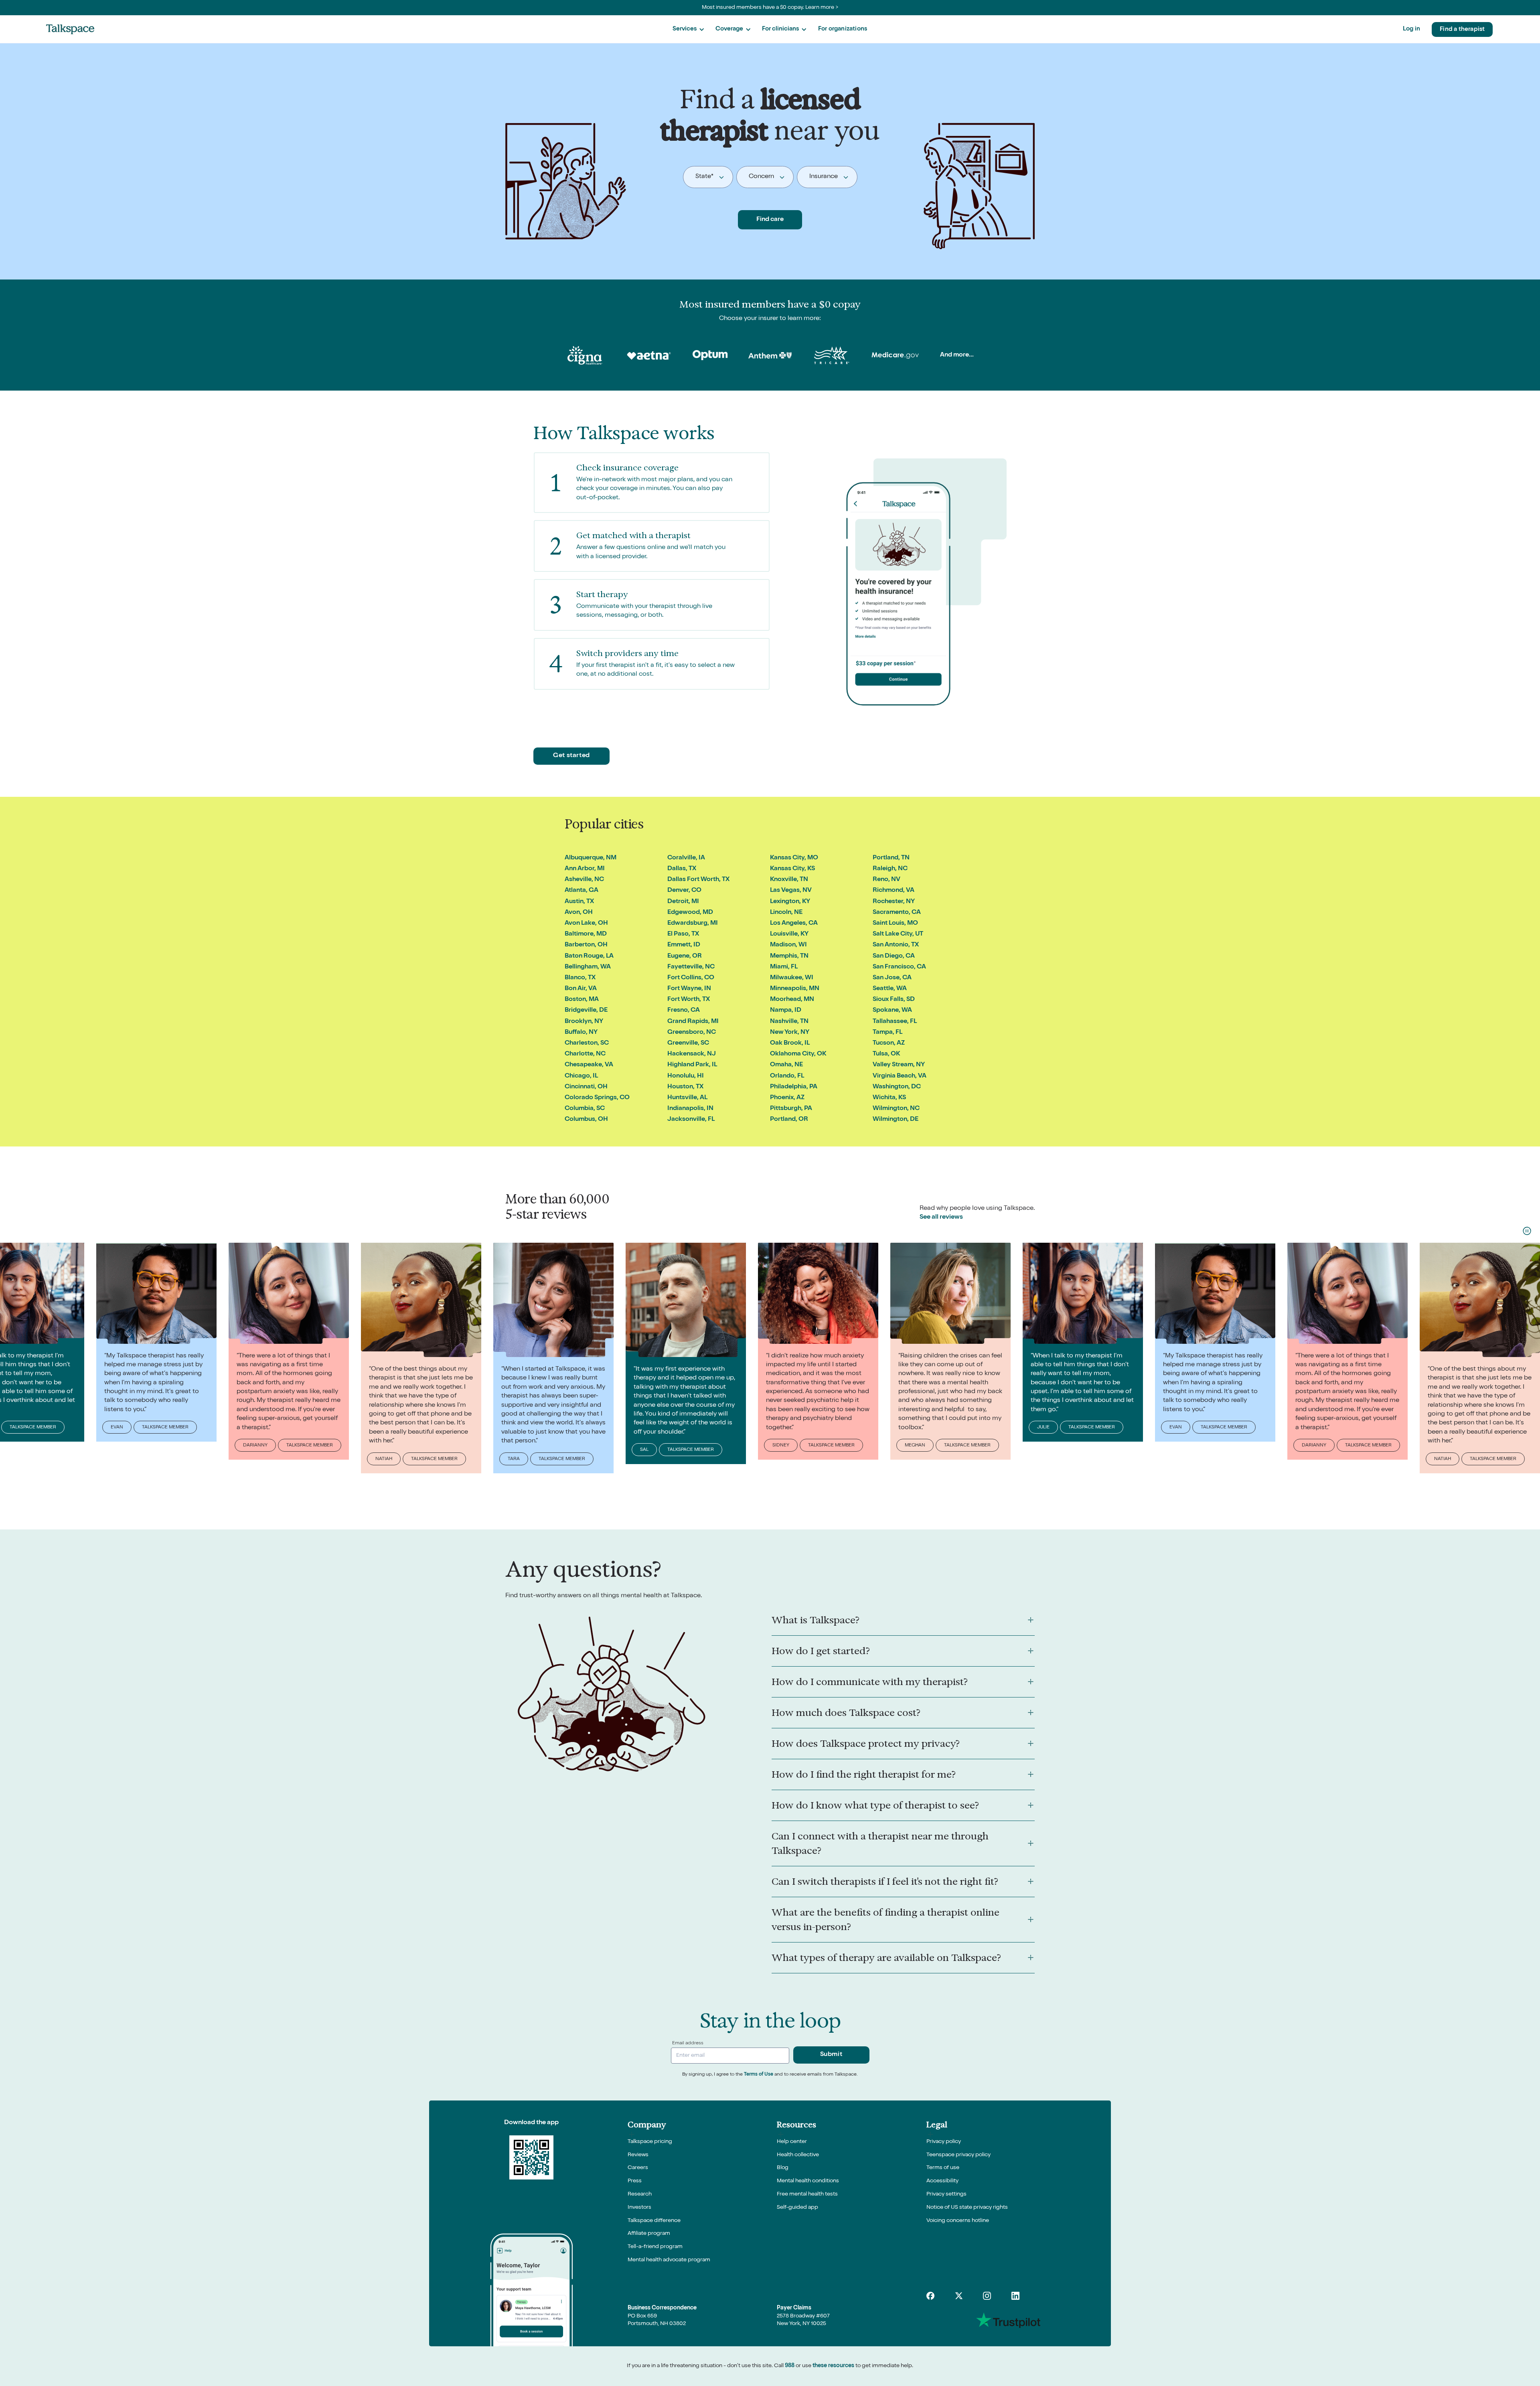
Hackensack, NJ (692, 1054)
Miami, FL (784, 967)
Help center (792, 2142)
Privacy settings (946, 2194)
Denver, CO (684, 891)
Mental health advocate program (669, 2260)
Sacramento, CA (897, 913)
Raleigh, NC (890, 869)
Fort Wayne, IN (689, 989)
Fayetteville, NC (691, 967)
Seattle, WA (890, 989)
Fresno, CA (684, 1011)
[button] (688, 29)
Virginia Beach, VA (900, 1076)
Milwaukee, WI (792, 978)
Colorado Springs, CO (597, 1098)
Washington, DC (897, 1087)
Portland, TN (891, 858)
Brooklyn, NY (584, 1022)
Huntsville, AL (687, 1098)
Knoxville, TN (789, 880)
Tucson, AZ (889, 1043)
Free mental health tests (807, 2194)
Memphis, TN (789, 956)
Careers (638, 2168)
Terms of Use (759, 2075)
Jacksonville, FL (691, 1120)
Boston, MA (582, 1000)
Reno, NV (887, 880)
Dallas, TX (682, 869)
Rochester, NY (894, 902)
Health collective (798, 2155)
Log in (1411, 29)
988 (790, 2366)
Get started (571, 756)
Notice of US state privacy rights (967, 2208)
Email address (688, 2044)
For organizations (843, 29)
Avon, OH (579, 913)
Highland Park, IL (692, 1065)
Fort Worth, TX (689, 1000)
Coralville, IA (686, 858)
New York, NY (790, 1033)
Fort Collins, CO (691, 978)
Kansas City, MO (794, 858)
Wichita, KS (889, 1098)
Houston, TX (685, 1087)
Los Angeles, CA (794, 924)
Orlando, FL (787, 1076)
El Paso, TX (683, 934)
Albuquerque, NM (591, 858)
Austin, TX (579, 902)
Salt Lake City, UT (898, 934)
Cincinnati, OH (586, 1087)
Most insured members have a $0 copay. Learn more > (770, 8)
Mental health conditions (808, 2181)
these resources (833, 2366)
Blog (783, 2168)
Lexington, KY (790, 902)
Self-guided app (797, 2208)
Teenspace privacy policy (958, 2155)
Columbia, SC (585, 1109)
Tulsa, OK (886, 1054)
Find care (770, 220)
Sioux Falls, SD (894, 1000)
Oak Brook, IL (790, 1043)
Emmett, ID (684, 945)
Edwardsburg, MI (693, 924)
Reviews (638, 2155)
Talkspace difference (654, 2221)
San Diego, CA (894, 956)
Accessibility (942, 2181)
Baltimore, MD (586, 934)
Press (635, 2181)
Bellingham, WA (588, 967)
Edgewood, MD (690, 913)
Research (640, 2194)
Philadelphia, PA (794, 1087)
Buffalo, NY (581, 1033)
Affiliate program (649, 2234)
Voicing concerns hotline (958, 2221)
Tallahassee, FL (895, 1022)
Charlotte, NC (585, 1054)
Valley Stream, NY (899, 1065)
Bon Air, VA (581, 989)
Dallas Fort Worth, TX (698, 880)
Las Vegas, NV (791, 891)
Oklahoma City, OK (798, 1054)
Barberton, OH (586, 945)
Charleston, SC (587, 1043)
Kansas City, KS (792, 869)
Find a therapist (1462, 29)
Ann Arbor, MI (585, 869)
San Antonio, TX (896, 945)
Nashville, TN (789, 1022)
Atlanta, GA (582, 891)
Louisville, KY (789, 934)
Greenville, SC (688, 1043)
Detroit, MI (683, 902)
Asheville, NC (584, 880)
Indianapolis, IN (690, 1109)
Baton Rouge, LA (589, 956)
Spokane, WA (892, 1011)
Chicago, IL (581, 1076)
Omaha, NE (786, 1065)
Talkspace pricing (650, 2142)
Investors (639, 2208)
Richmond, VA (894, 891)
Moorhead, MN (792, 1000)
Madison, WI (788, 945)
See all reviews (941, 1217)
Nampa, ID (786, 1011)
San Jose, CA (892, 978)
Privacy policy (944, 2142)
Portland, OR (789, 1120)
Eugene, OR (685, 956)
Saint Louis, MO (895, 924)
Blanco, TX (580, 978)
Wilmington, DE (896, 1120)
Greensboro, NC (692, 1033)
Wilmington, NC (896, 1109)
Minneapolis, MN (795, 989)
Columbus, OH (586, 1120)
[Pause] (1527, 1231)
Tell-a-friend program (655, 2247)
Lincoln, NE (786, 913)
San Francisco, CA (899, 967)
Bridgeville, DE (586, 1011)
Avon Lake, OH (586, 924)
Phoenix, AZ (787, 1098)
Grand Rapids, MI (693, 1022)
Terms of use (943, 2168)
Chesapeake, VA (589, 1065)
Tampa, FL (888, 1033)
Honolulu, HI (686, 1076)
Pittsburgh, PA (791, 1109)
